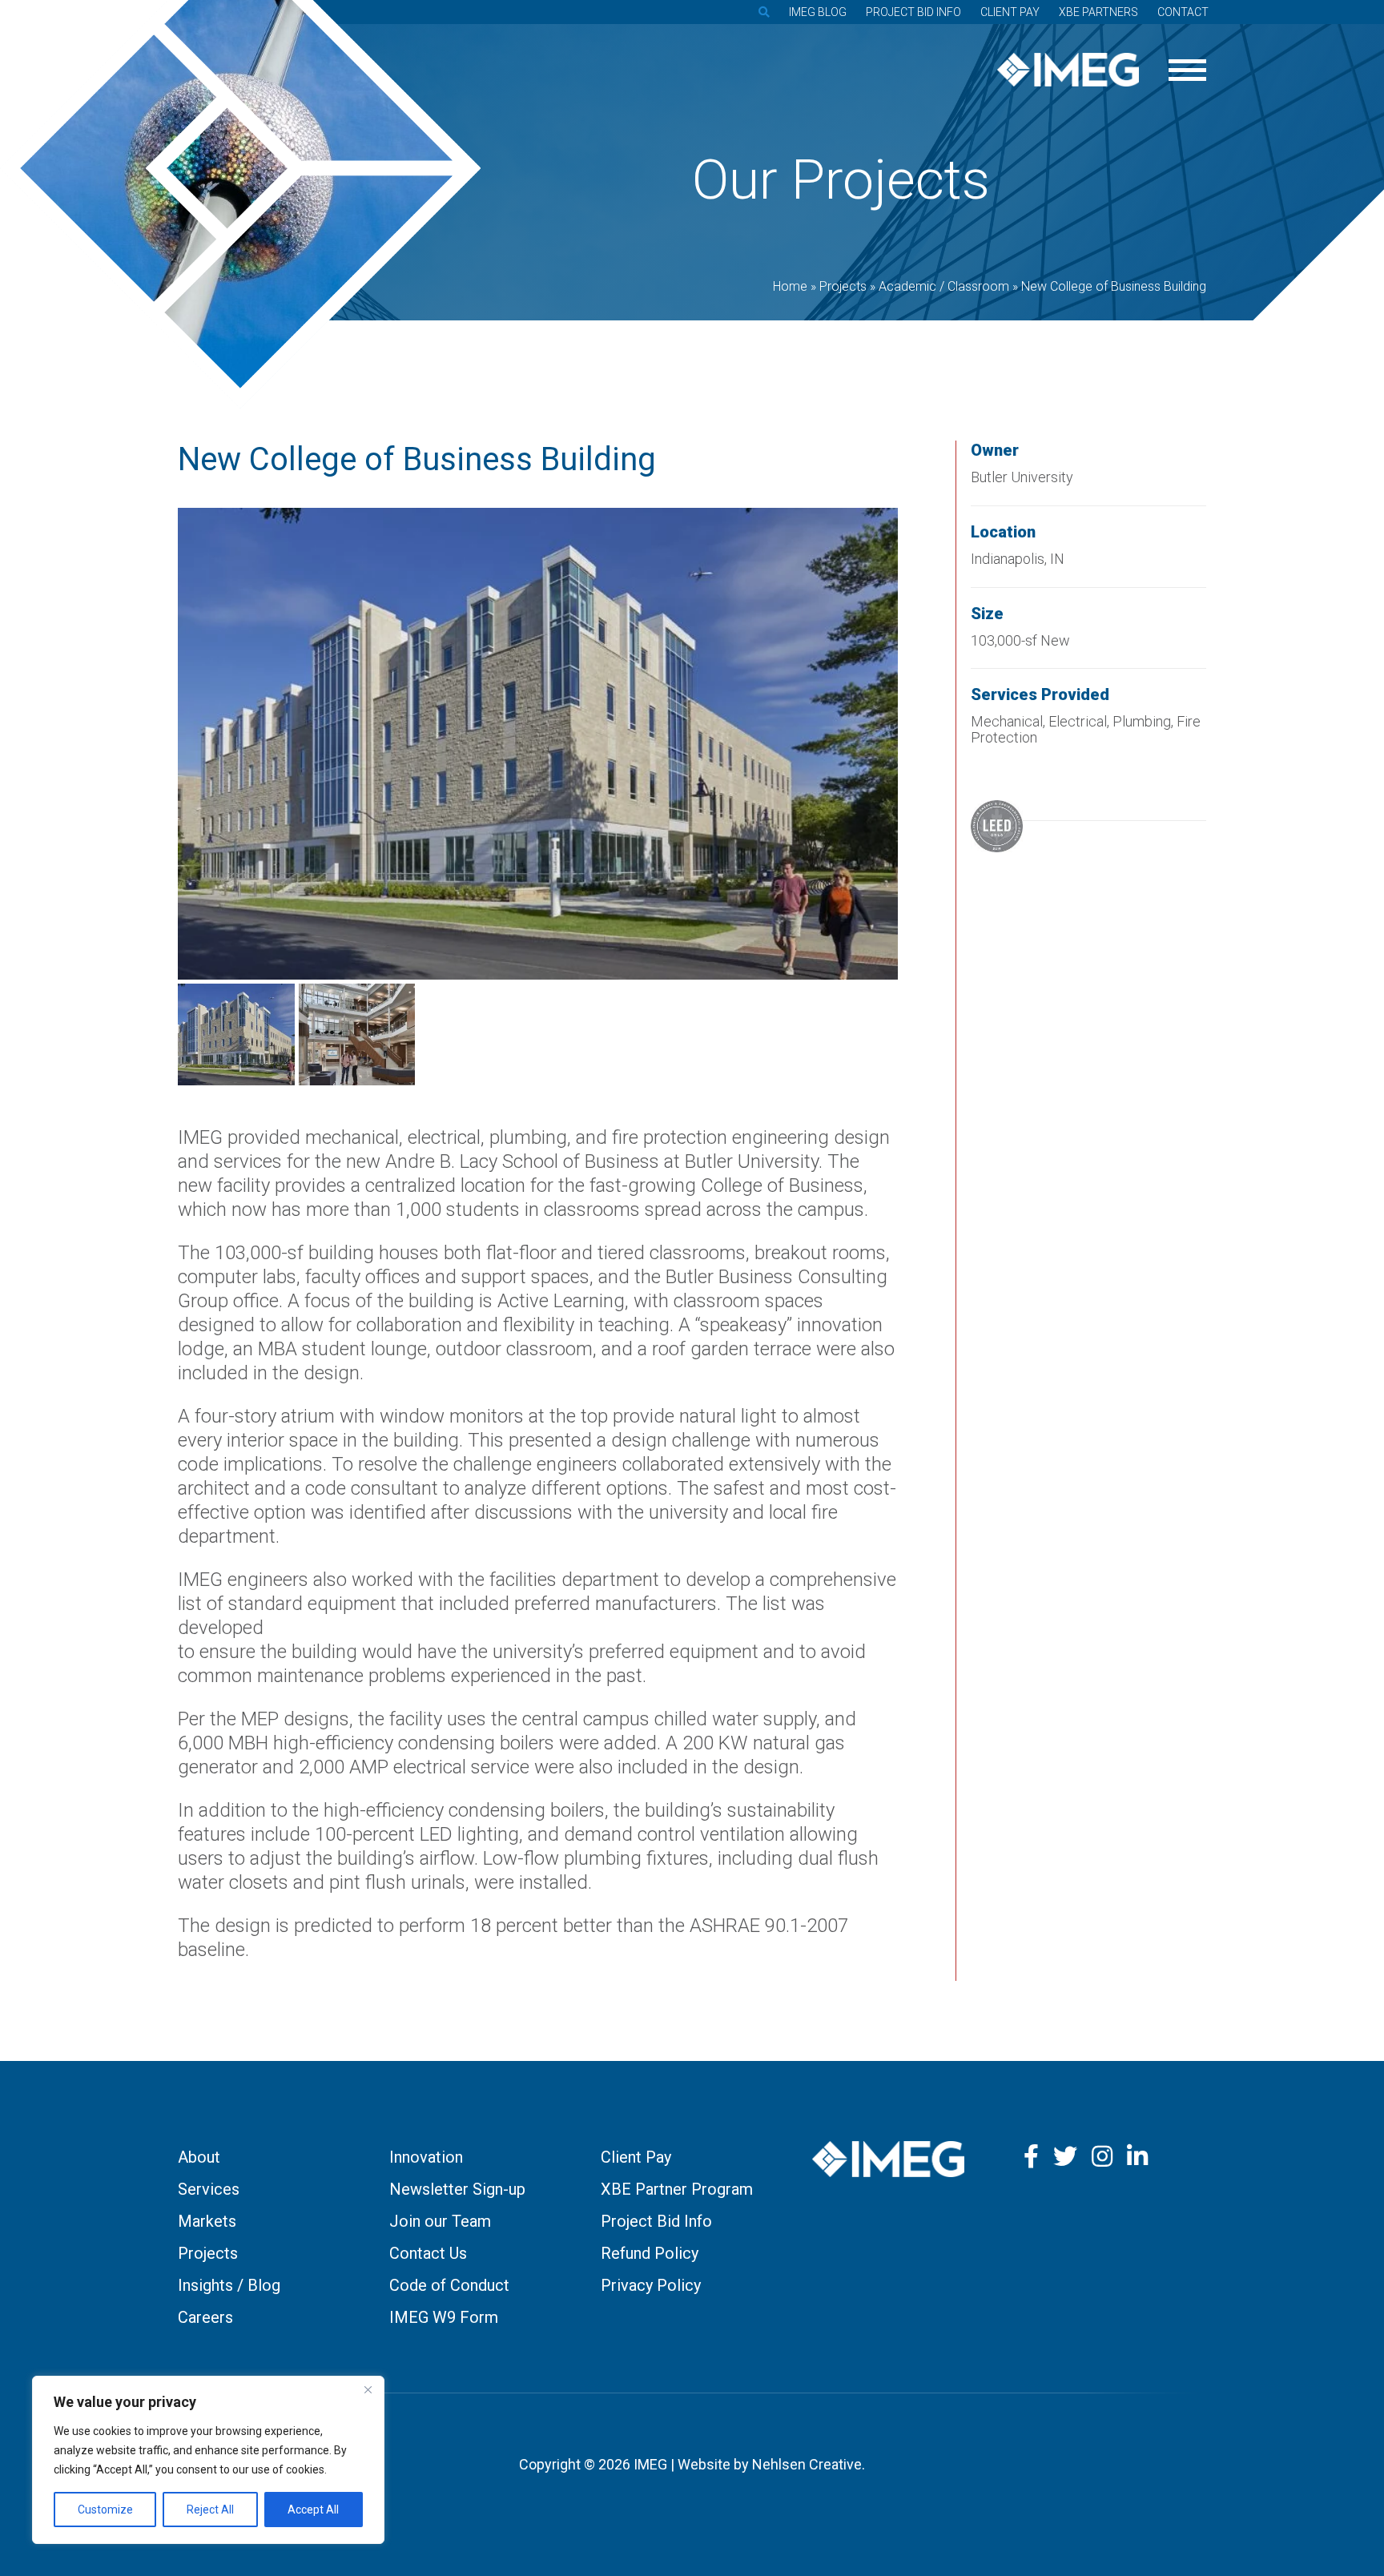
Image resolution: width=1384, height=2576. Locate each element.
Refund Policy (650, 2253)
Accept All (313, 2510)
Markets (207, 2221)
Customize (105, 2510)
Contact (1183, 12)
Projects (208, 2253)
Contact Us (428, 2253)
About (199, 2157)
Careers (205, 2317)
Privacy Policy (651, 2285)
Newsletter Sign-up (457, 2189)
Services (209, 2189)
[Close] (368, 2389)
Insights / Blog (229, 2285)
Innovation (426, 2157)
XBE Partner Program (677, 2189)
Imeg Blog (818, 12)
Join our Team (440, 2221)
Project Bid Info (913, 12)
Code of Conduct (449, 2285)
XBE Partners (1098, 12)
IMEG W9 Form (444, 2317)
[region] (208, 2460)
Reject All (210, 2510)
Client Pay (1010, 12)
